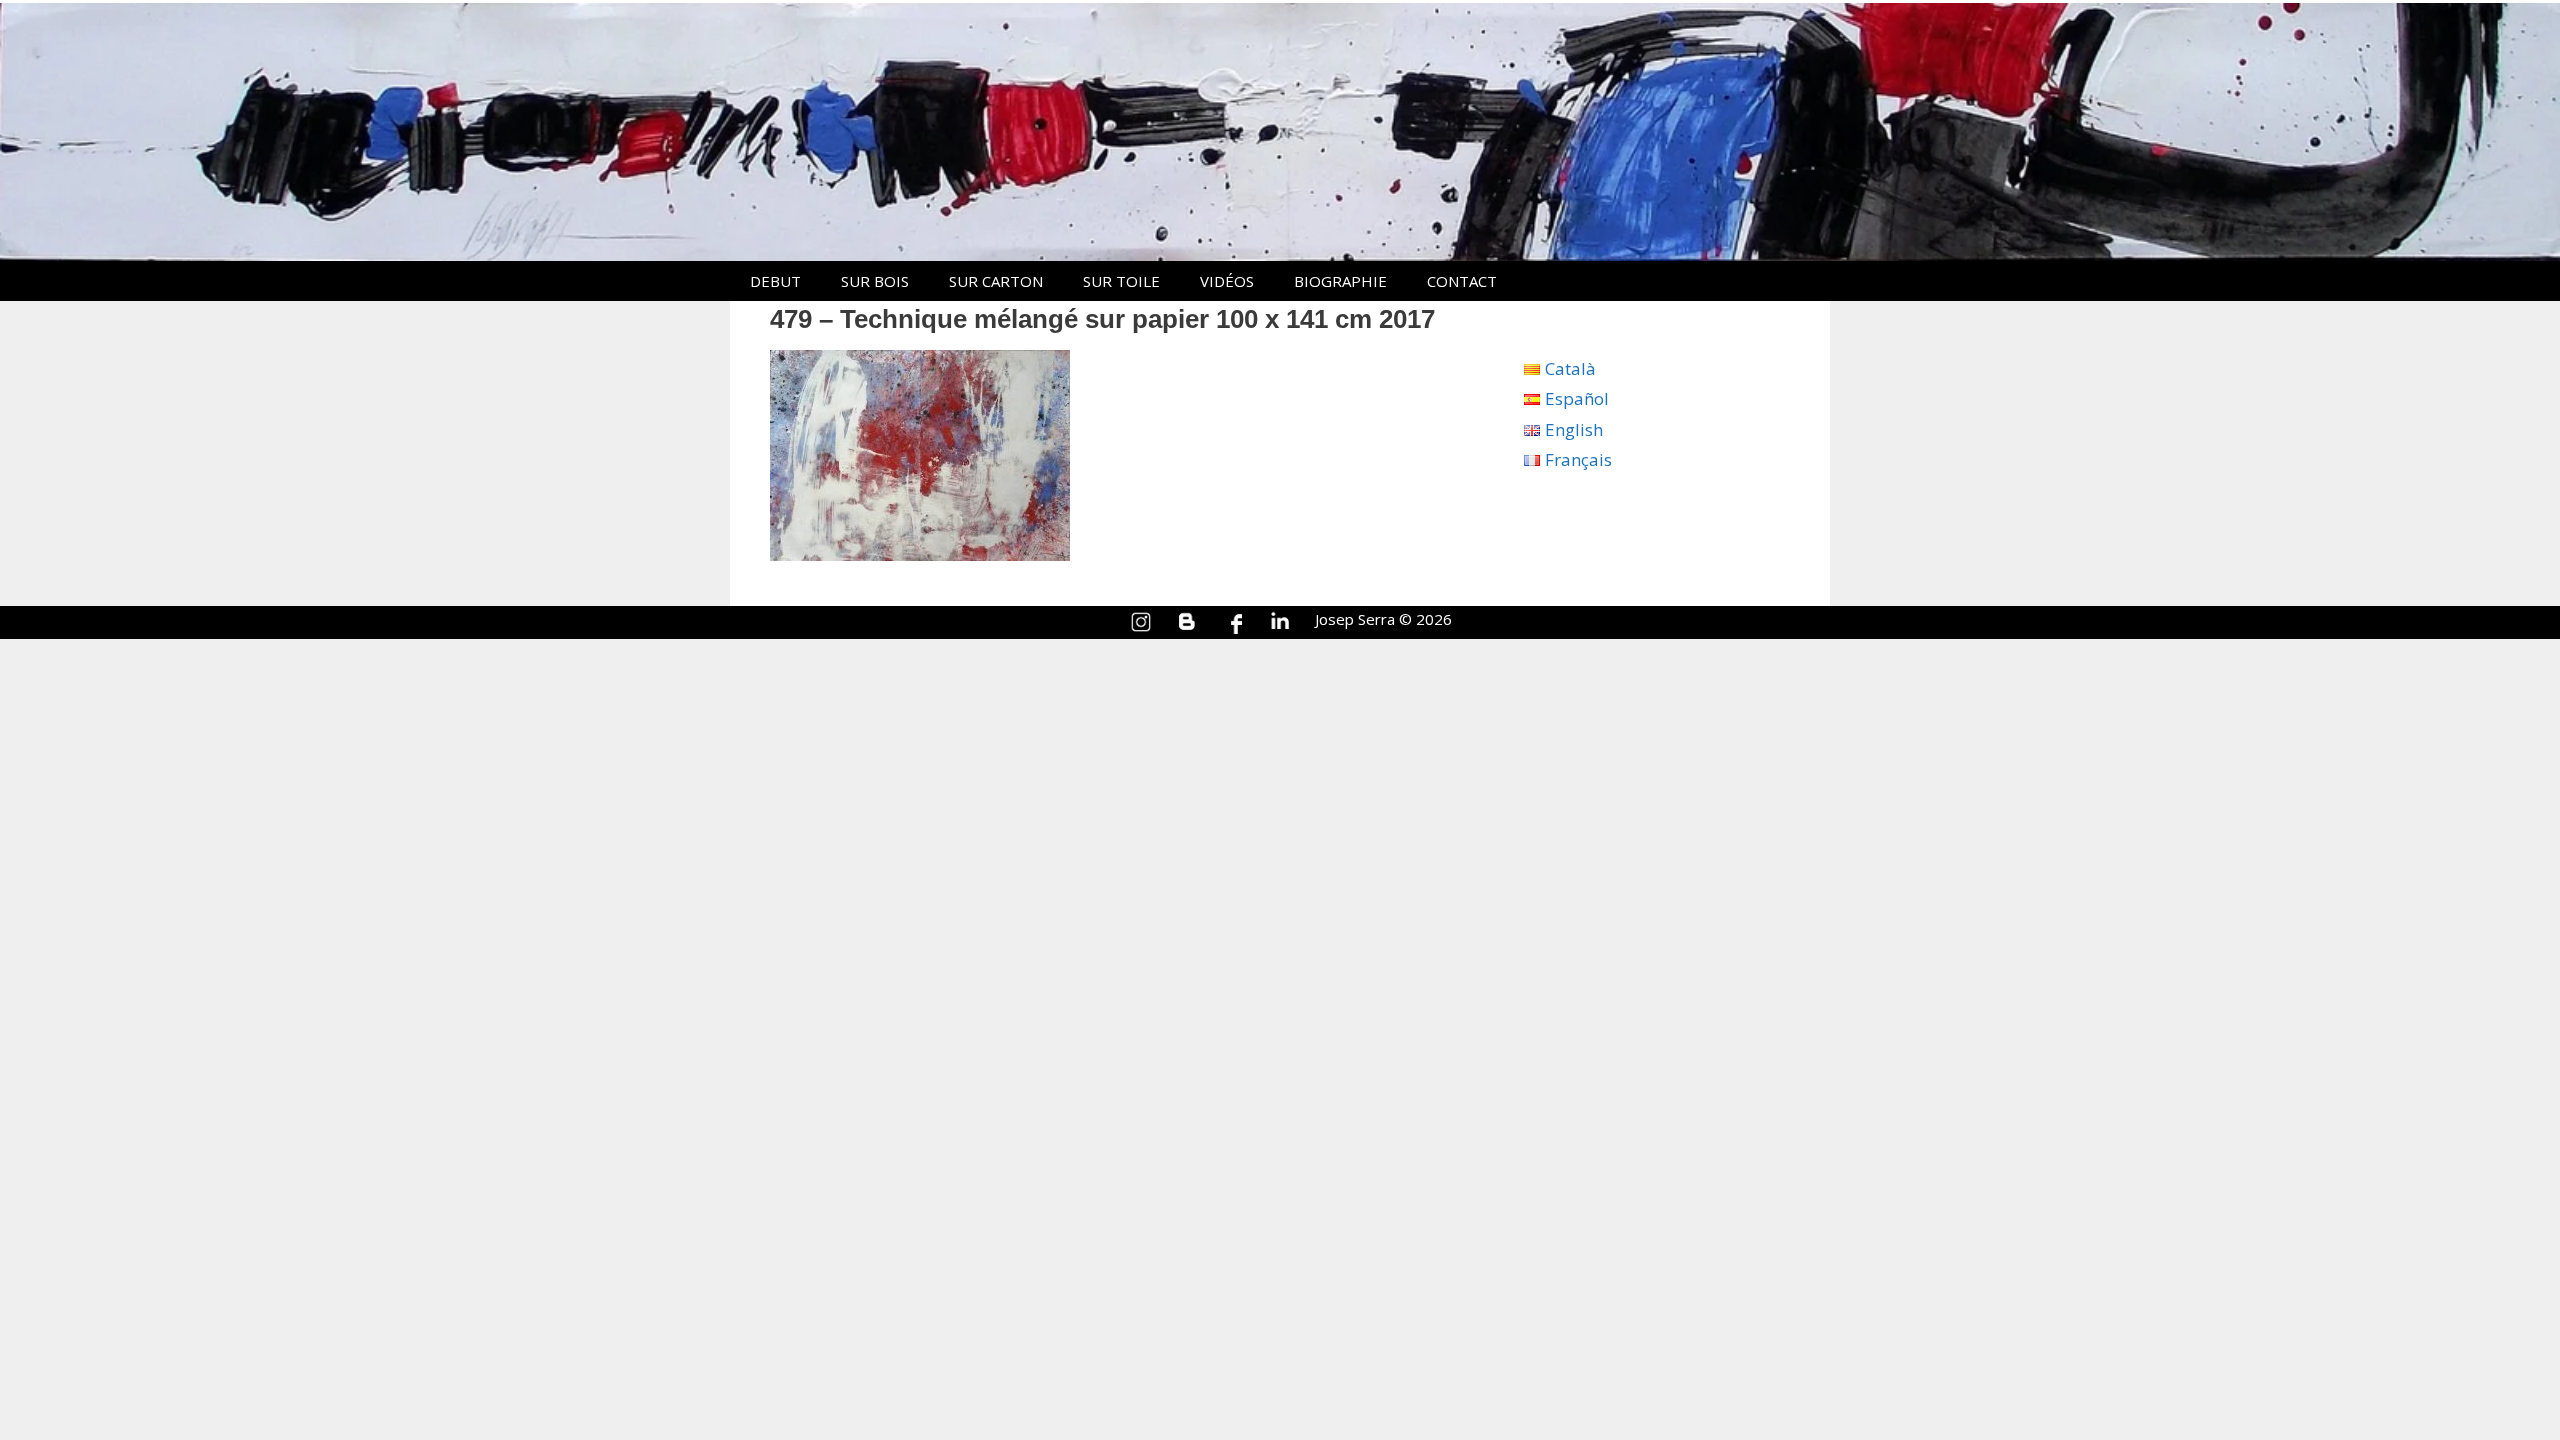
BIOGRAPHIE (1340, 281)
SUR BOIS (875, 281)
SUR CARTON (996, 281)
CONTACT (1462, 281)
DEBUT (775, 281)
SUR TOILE (1121, 281)
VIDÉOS (1227, 281)
